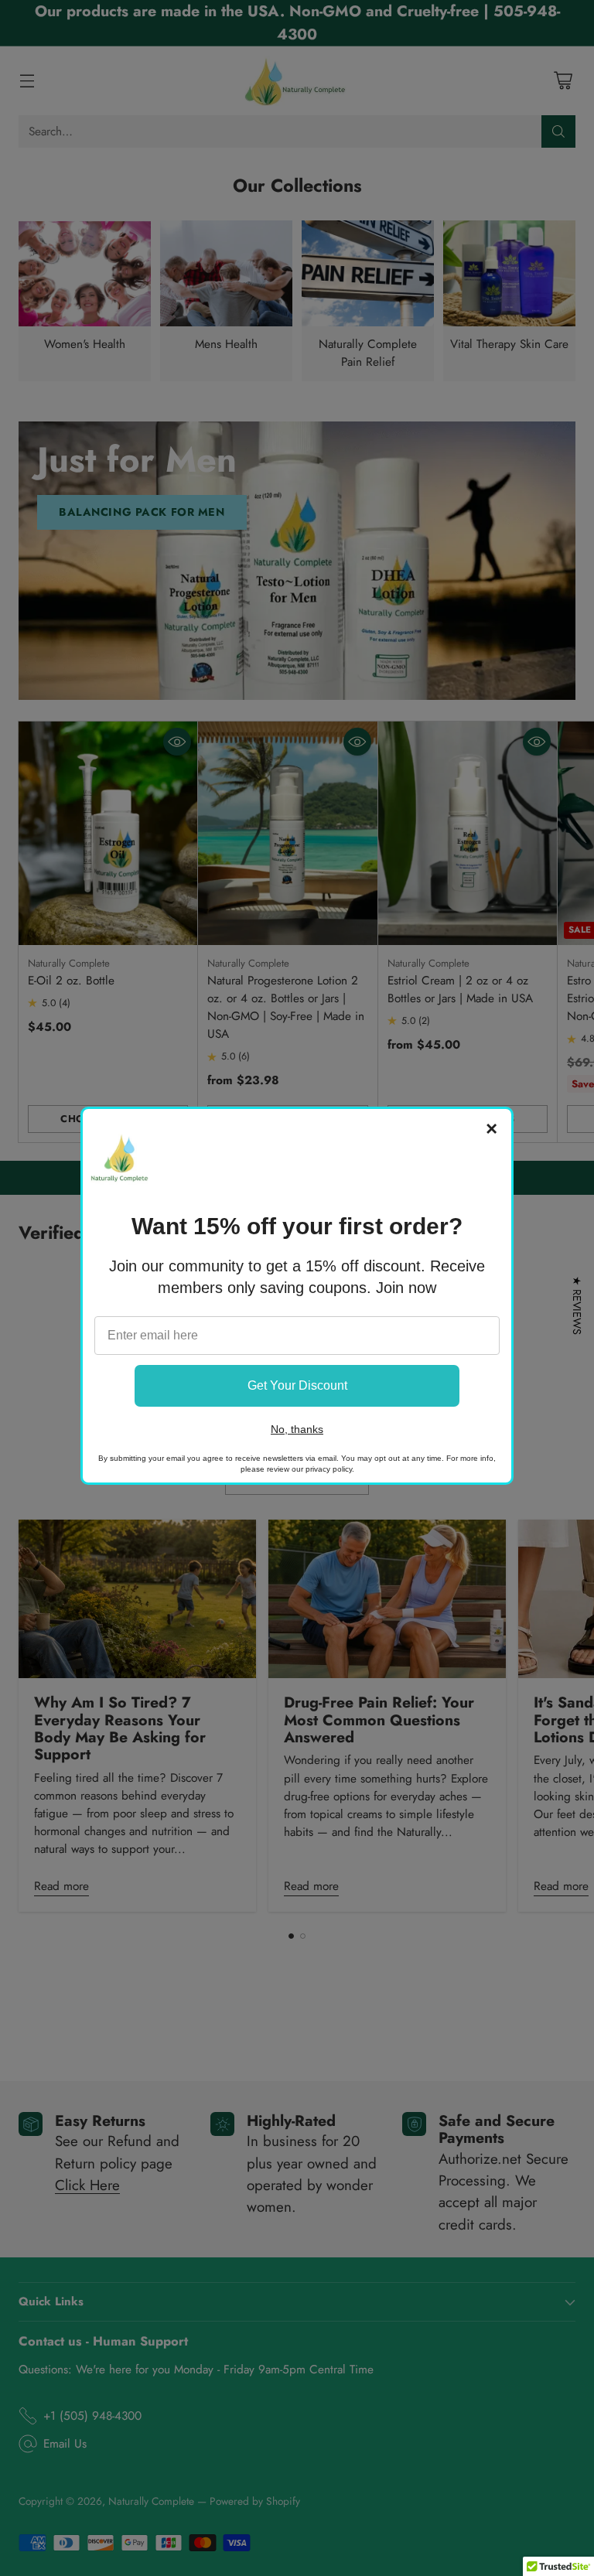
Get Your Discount (297, 1385)
